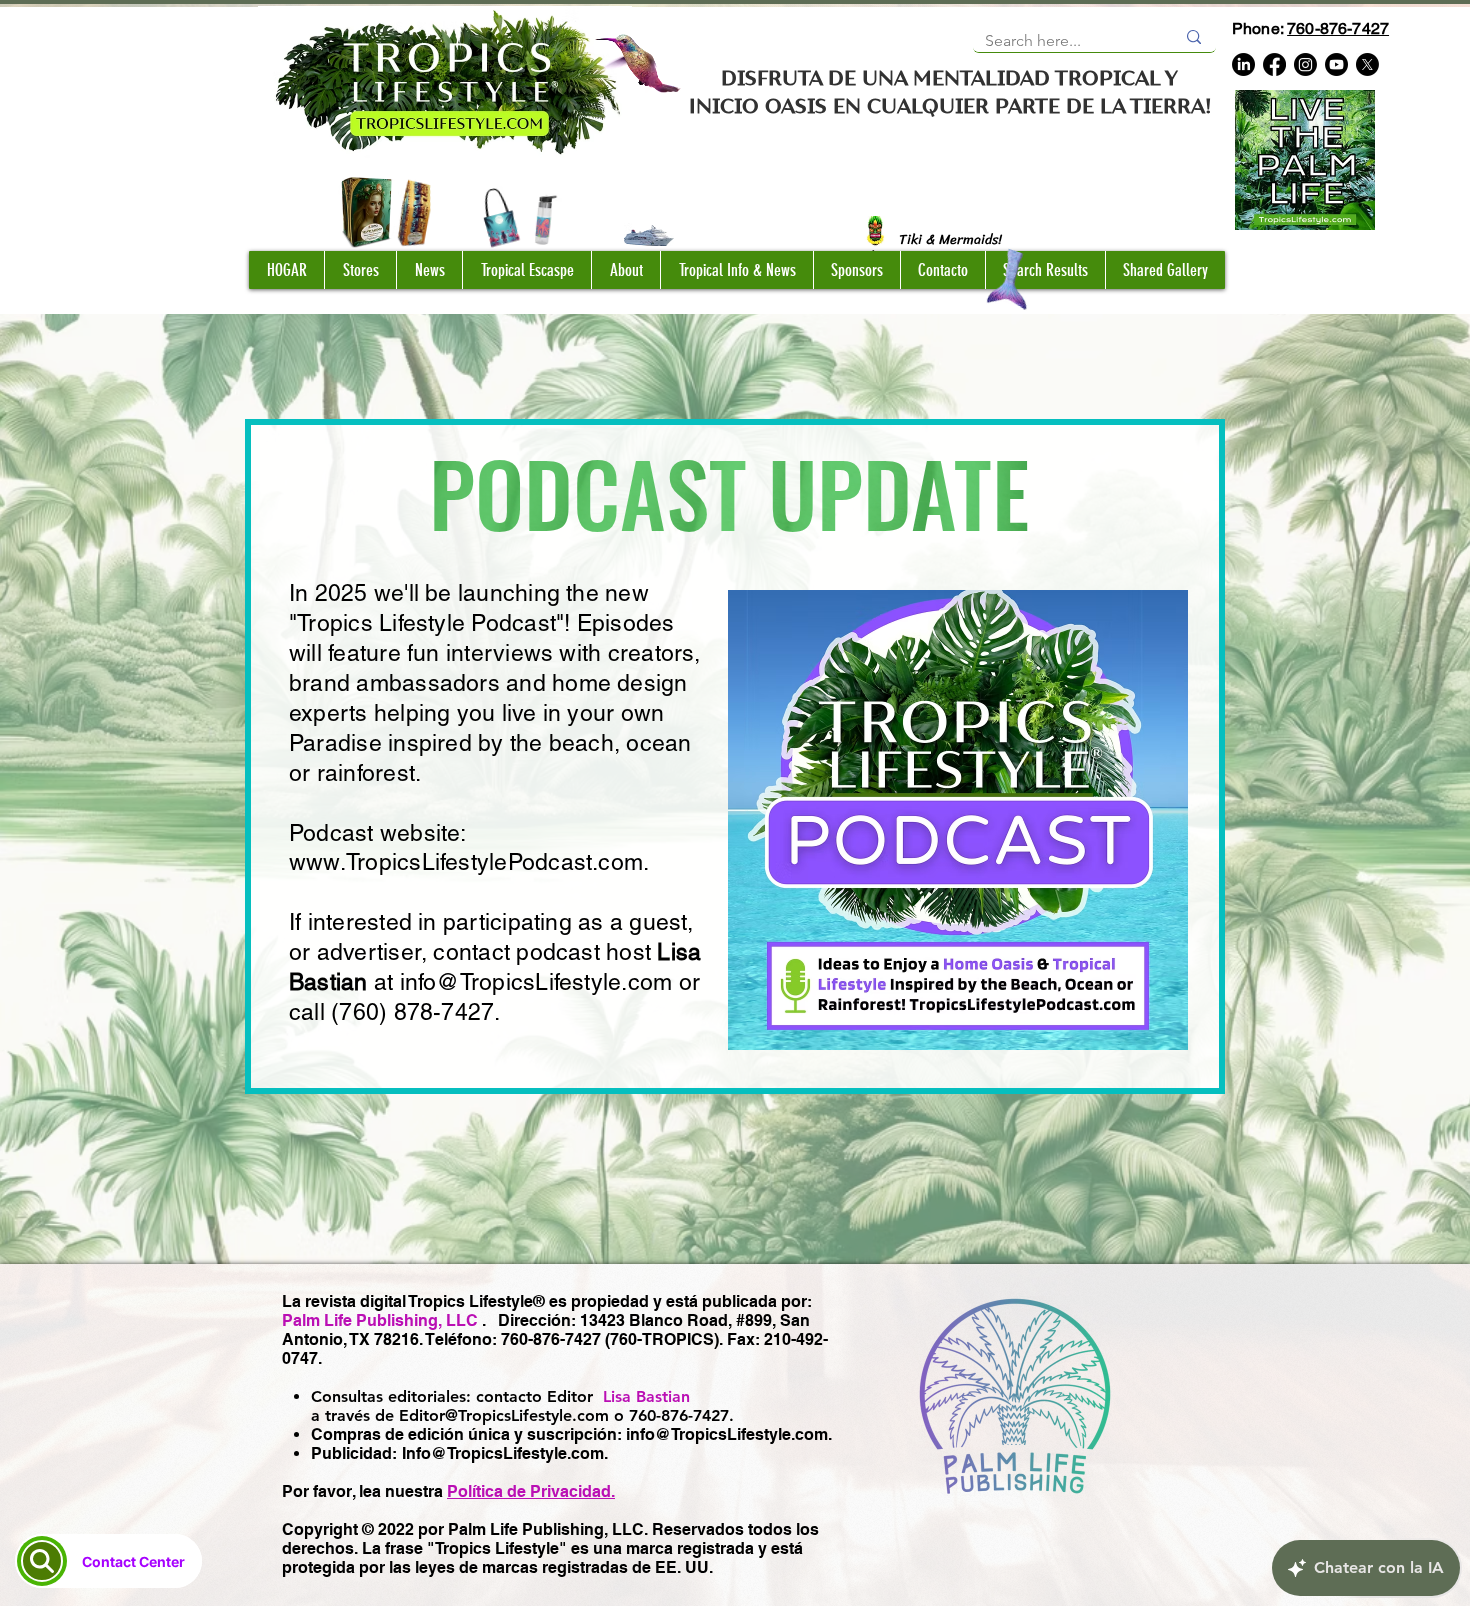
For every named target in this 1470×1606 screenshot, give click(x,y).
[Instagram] (1305, 64)
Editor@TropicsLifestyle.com (504, 1415)
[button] (360, 270)
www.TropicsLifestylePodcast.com (466, 862)
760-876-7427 (1338, 28)
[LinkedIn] (1243, 64)
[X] (1367, 64)
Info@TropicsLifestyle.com (503, 1453)
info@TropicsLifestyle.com (536, 982)
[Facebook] (1274, 64)
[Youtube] (1336, 64)
